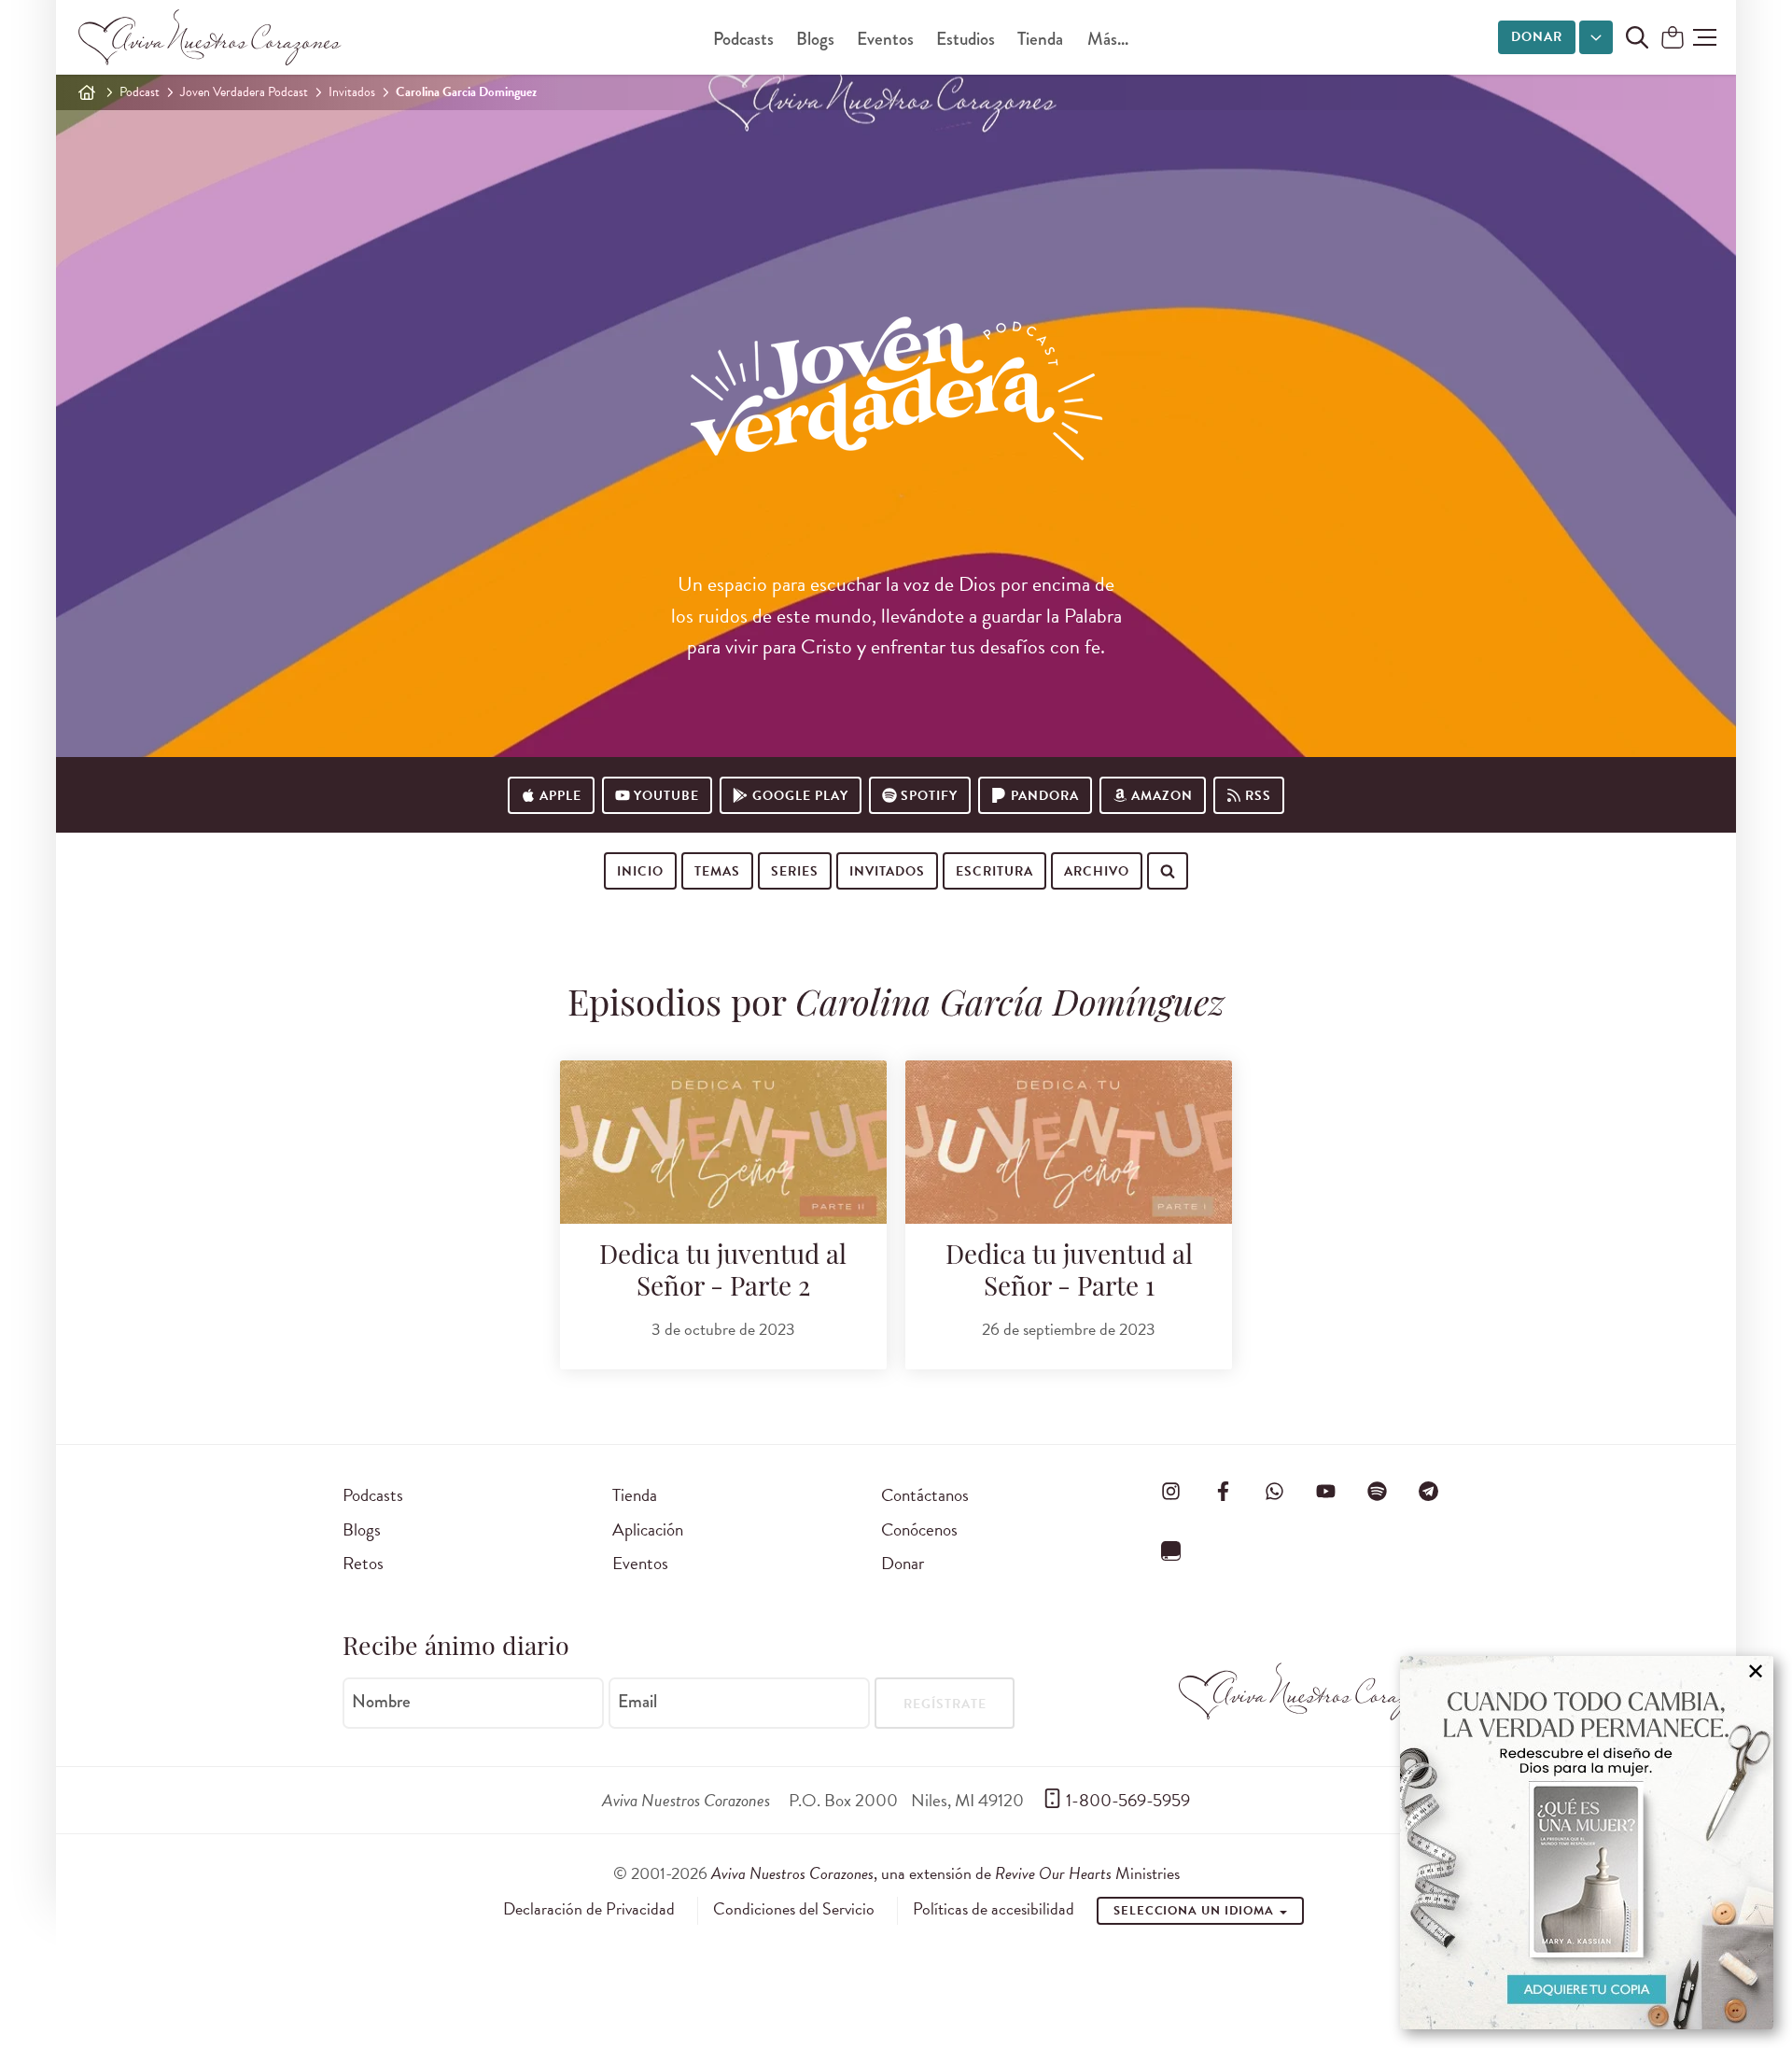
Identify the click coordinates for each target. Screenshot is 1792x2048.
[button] (1705, 37)
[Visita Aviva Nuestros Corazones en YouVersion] (1171, 1550)
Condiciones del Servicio (794, 1909)
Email (637, 1702)
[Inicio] (87, 92)
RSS (1258, 796)
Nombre (381, 1702)
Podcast (140, 92)
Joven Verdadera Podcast (244, 92)
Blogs (815, 39)
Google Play (800, 796)
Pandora (1045, 796)
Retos (363, 1563)
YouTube (666, 796)
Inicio (640, 871)
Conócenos (919, 1529)
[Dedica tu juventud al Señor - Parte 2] (723, 1142)
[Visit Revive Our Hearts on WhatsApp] (1274, 1492)
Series (795, 871)
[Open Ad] (1587, 1843)
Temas (717, 871)
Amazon (1162, 796)
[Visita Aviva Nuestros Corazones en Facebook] (1223, 1492)
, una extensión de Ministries (945, 1873)
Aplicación (648, 1529)
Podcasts (743, 39)
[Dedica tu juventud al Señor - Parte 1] (1069, 1142)
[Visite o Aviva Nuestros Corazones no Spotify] (1378, 1492)
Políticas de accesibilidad (994, 1909)
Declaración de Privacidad (589, 1909)
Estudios (966, 39)
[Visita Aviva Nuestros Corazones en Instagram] (1171, 1492)
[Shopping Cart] (1673, 39)
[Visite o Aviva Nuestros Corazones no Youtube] (1325, 1492)
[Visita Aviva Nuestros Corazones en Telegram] (1429, 1492)
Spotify (929, 796)
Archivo (1097, 871)
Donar (1537, 37)
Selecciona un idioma (1196, 1911)
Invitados (352, 92)
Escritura (994, 871)
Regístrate (945, 1704)
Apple (560, 796)
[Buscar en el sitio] (1637, 37)
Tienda (1040, 39)
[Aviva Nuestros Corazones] (211, 37)
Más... (1108, 39)
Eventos (885, 39)
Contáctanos (925, 1495)
